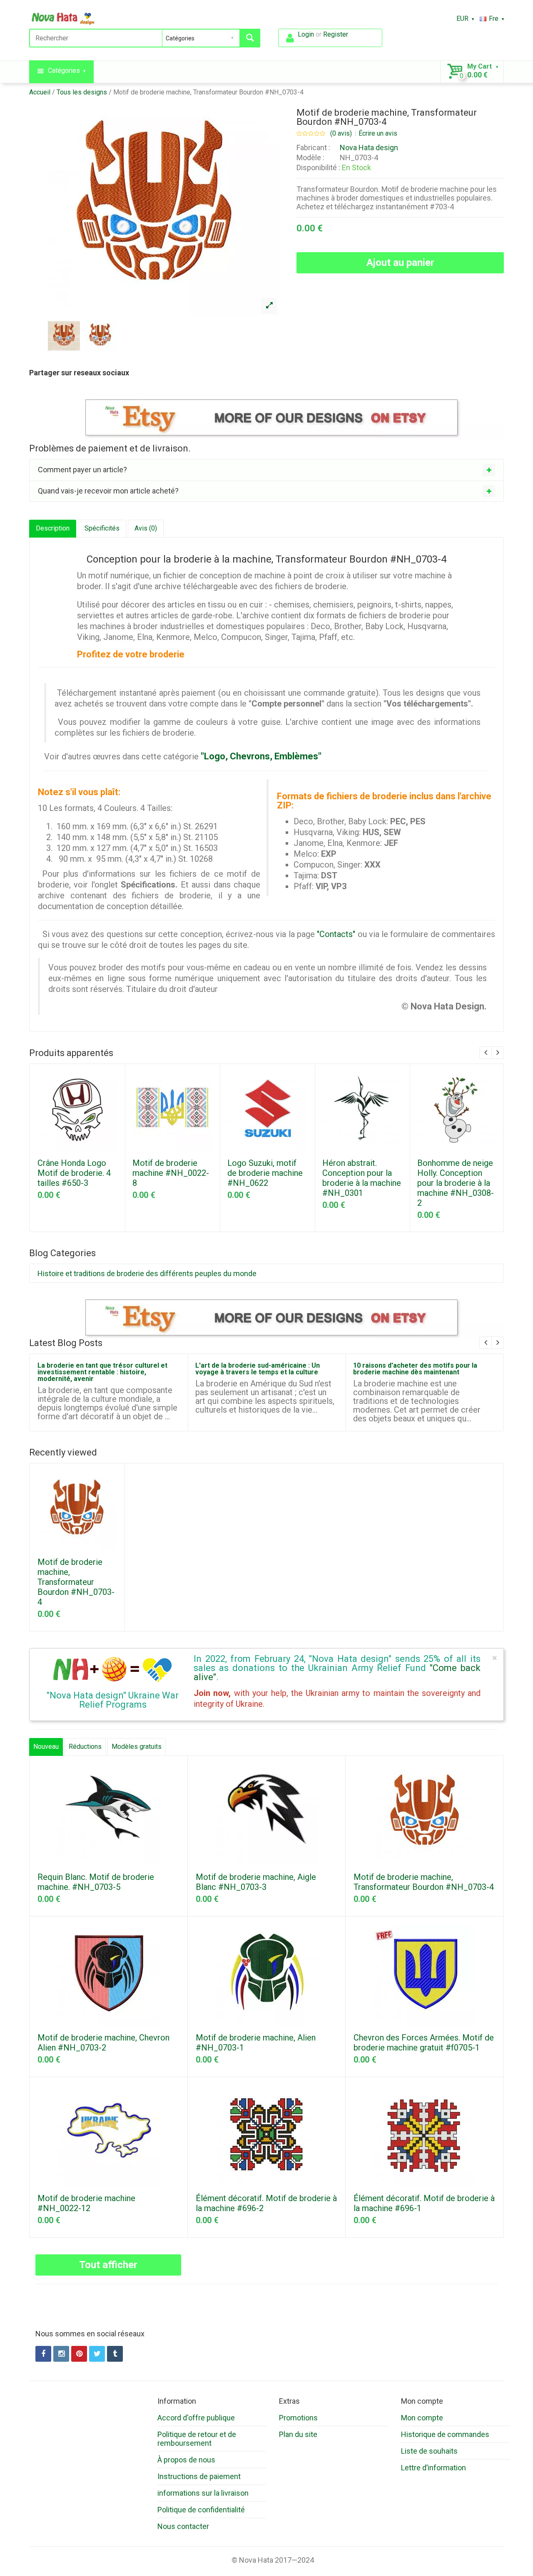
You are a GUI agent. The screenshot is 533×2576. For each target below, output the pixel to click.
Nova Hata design (369, 148)
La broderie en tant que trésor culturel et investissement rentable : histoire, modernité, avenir (102, 1372)
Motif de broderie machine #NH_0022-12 (86, 2203)
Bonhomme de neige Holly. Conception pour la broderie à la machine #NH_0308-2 (456, 1183)
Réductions (85, 1747)
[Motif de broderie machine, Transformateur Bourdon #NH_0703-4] (269, 306)
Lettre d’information (433, 2468)
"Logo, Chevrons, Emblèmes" (261, 756)
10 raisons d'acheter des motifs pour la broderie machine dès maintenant (415, 1369)
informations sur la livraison (203, 2493)
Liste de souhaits (429, 2451)
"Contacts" (336, 934)
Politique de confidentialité (201, 2510)
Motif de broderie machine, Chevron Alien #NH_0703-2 (103, 2043)
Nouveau (46, 1747)
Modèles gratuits (137, 1747)
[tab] (266, 470)
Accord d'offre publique (196, 2418)
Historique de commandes (445, 2434)
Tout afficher (108, 2265)
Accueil (40, 92)
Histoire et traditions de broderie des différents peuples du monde (147, 1273)
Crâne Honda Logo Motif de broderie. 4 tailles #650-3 (74, 1173)
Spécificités (102, 528)
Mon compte (422, 2418)
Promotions (298, 2418)
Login (306, 34)
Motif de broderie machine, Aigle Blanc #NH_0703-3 (256, 1882)
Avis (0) (146, 528)
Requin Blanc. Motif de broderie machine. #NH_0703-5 (96, 1882)
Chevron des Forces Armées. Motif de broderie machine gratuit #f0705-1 (424, 2043)
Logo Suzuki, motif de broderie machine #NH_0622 (265, 1173)
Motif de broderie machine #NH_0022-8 (171, 1173)
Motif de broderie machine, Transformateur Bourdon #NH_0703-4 (208, 92)
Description (53, 528)
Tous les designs (82, 92)
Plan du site (298, 2434)
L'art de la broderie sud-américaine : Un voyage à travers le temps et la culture (258, 1369)
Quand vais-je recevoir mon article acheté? (108, 491)
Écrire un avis (378, 134)
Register (335, 34)
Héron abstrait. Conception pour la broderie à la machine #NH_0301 (362, 1178)
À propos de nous (186, 2460)
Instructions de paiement (199, 2476)
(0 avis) (341, 134)
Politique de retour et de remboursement (197, 2439)
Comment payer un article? (82, 470)
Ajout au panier (400, 263)
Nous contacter (183, 2526)
